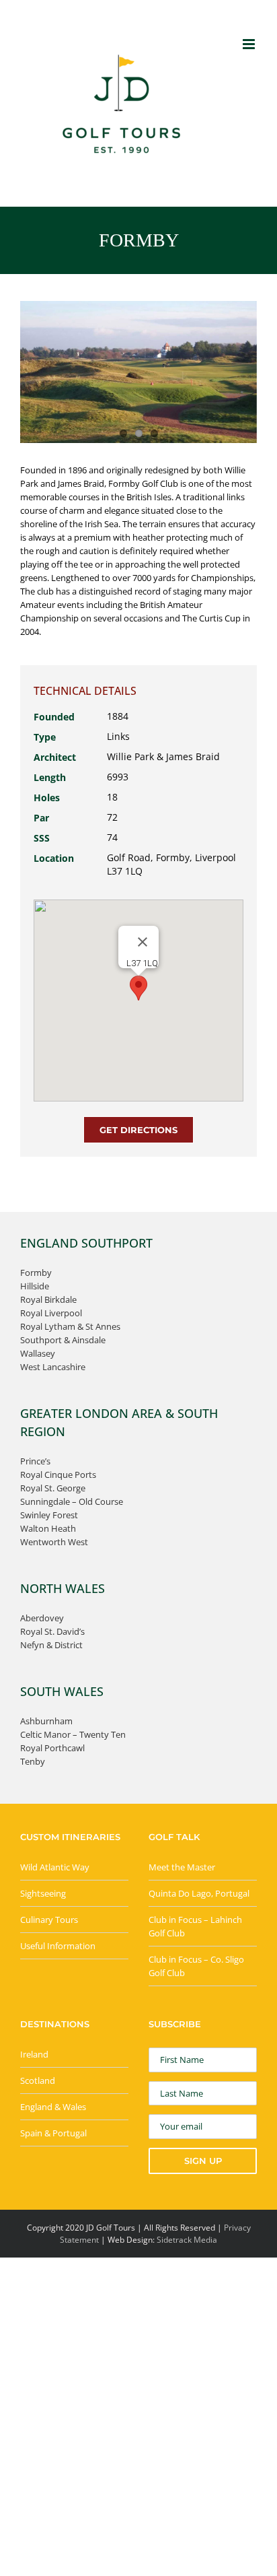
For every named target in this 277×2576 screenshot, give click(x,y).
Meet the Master (182, 1867)
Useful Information (58, 1946)
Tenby (33, 1761)
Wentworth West (54, 1542)
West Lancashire (53, 1367)
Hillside (35, 1286)
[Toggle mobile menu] (250, 44)
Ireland (34, 2054)
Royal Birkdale (48, 1299)
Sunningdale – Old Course (72, 1501)
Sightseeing (43, 1893)
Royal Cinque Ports (58, 1475)
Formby (36, 1273)
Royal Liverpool (51, 1313)
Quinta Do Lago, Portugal (199, 1893)
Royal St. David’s (52, 1631)
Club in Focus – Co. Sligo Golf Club (196, 1966)
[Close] (143, 942)
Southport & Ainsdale (63, 1340)
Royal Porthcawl (52, 1748)
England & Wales (53, 2107)
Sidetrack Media (187, 2240)
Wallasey (38, 1353)
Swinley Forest (49, 1515)
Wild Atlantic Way (55, 1867)
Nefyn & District (51, 1645)
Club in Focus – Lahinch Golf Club (195, 1926)
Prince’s (35, 1461)
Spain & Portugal (53, 2133)
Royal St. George (53, 1488)
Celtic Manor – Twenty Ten (73, 1734)
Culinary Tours (49, 1920)
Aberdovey (42, 1618)
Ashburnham (46, 1721)
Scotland (38, 2080)
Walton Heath (48, 1528)
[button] (138, 988)
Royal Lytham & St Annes (70, 1326)
